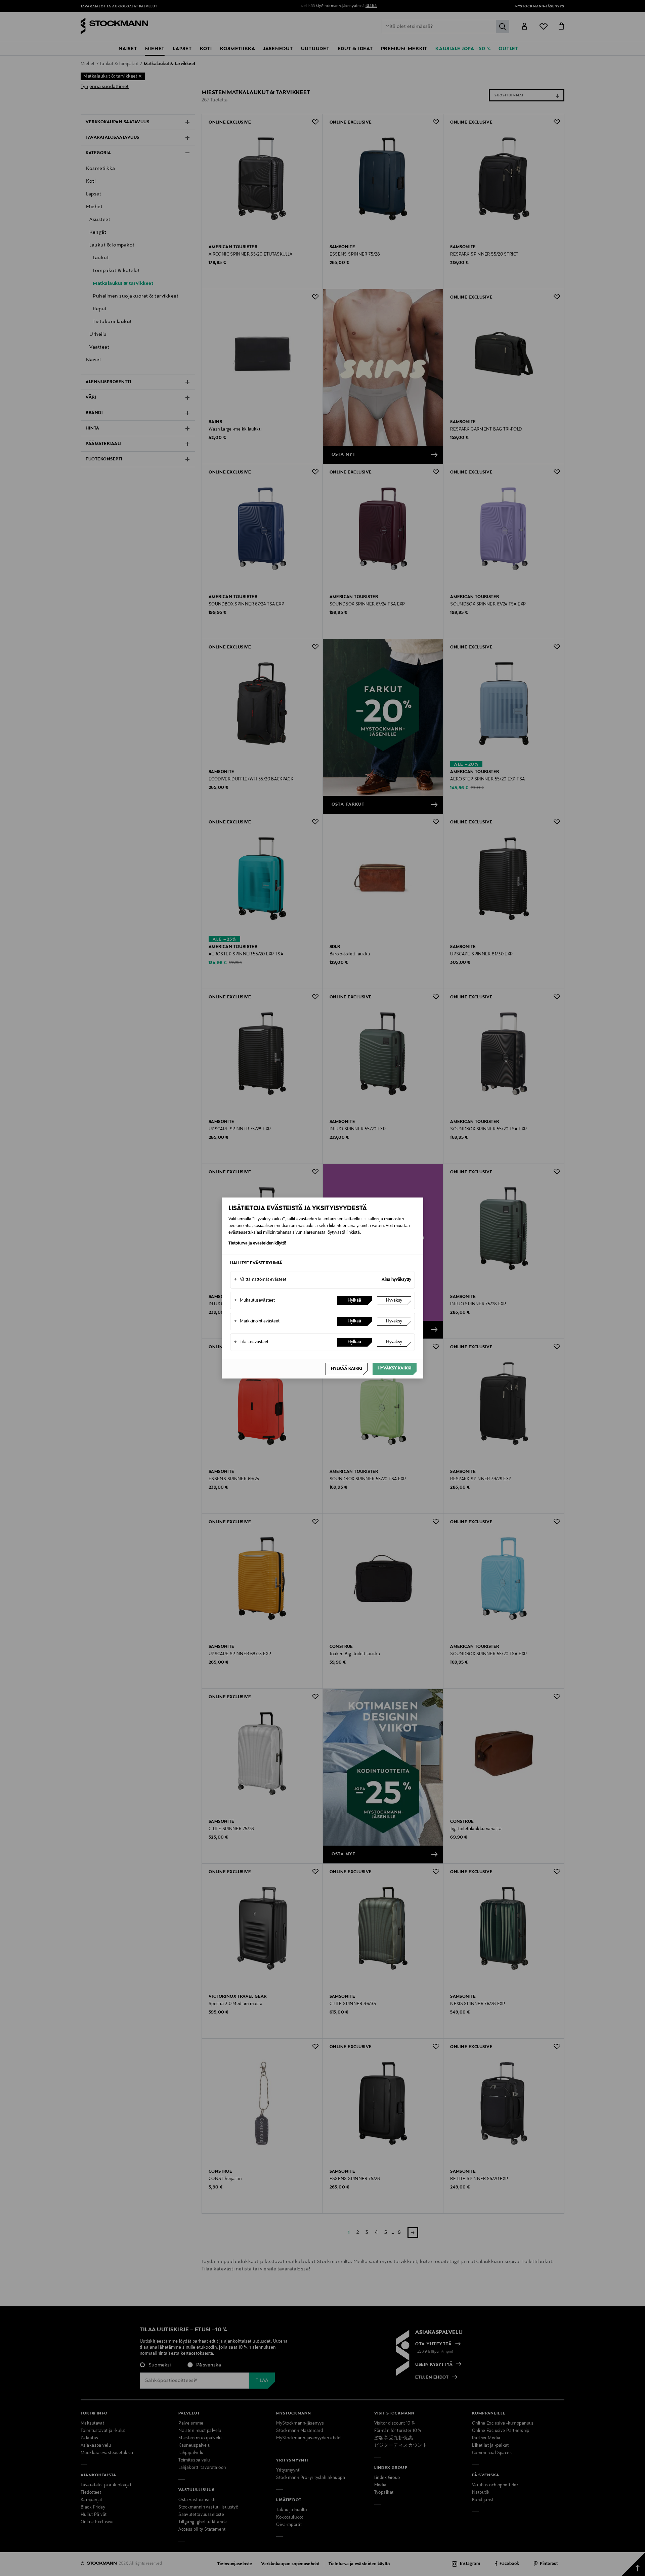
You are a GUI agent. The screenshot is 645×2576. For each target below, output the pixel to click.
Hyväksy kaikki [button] (395, 1368)
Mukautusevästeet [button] (254, 1301)
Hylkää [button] (354, 1301)
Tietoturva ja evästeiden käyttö (257, 1244)
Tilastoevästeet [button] (251, 1342)
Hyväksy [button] (394, 1301)
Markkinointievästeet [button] (257, 1321)
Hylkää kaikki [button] (347, 1369)
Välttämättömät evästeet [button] (260, 1280)
